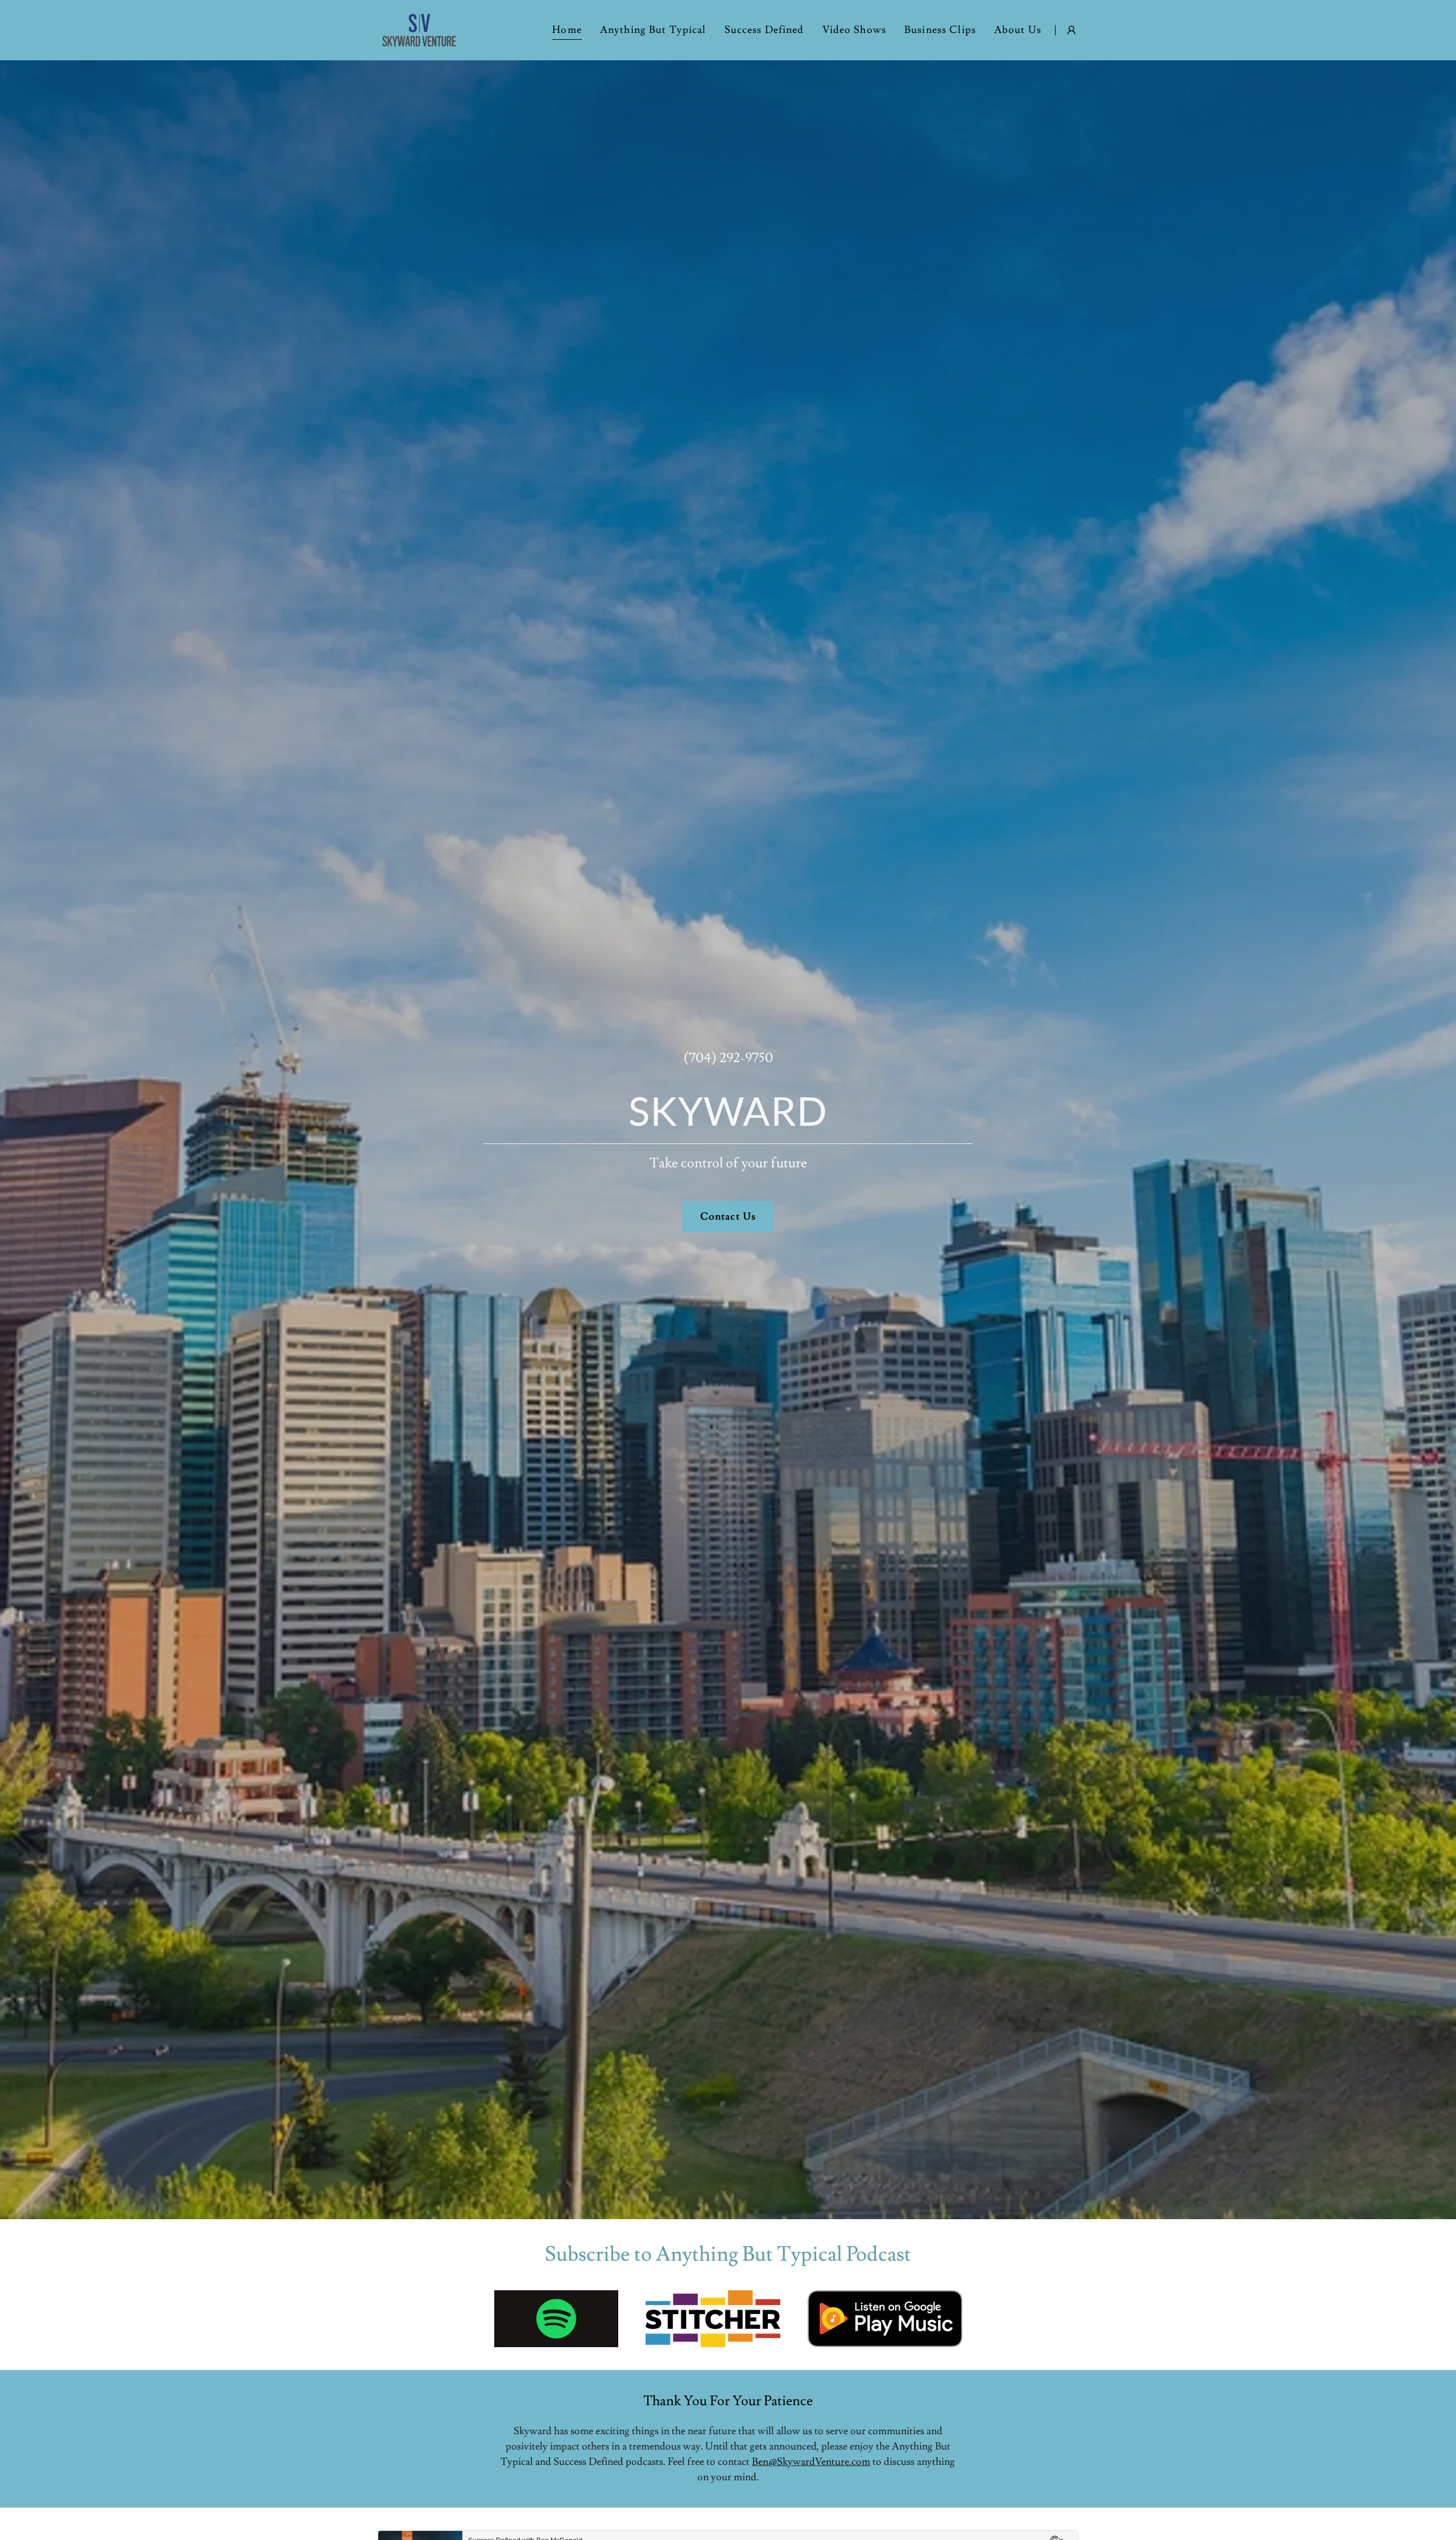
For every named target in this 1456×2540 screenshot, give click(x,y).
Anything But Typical (653, 30)
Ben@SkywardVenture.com (811, 2462)
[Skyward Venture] (419, 28)
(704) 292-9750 (728, 1058)
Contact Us (728, 1217)
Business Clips (940, 30)
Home (567, 30)
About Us (1018, 30)
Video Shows (854, 30)
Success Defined (764, 30)
